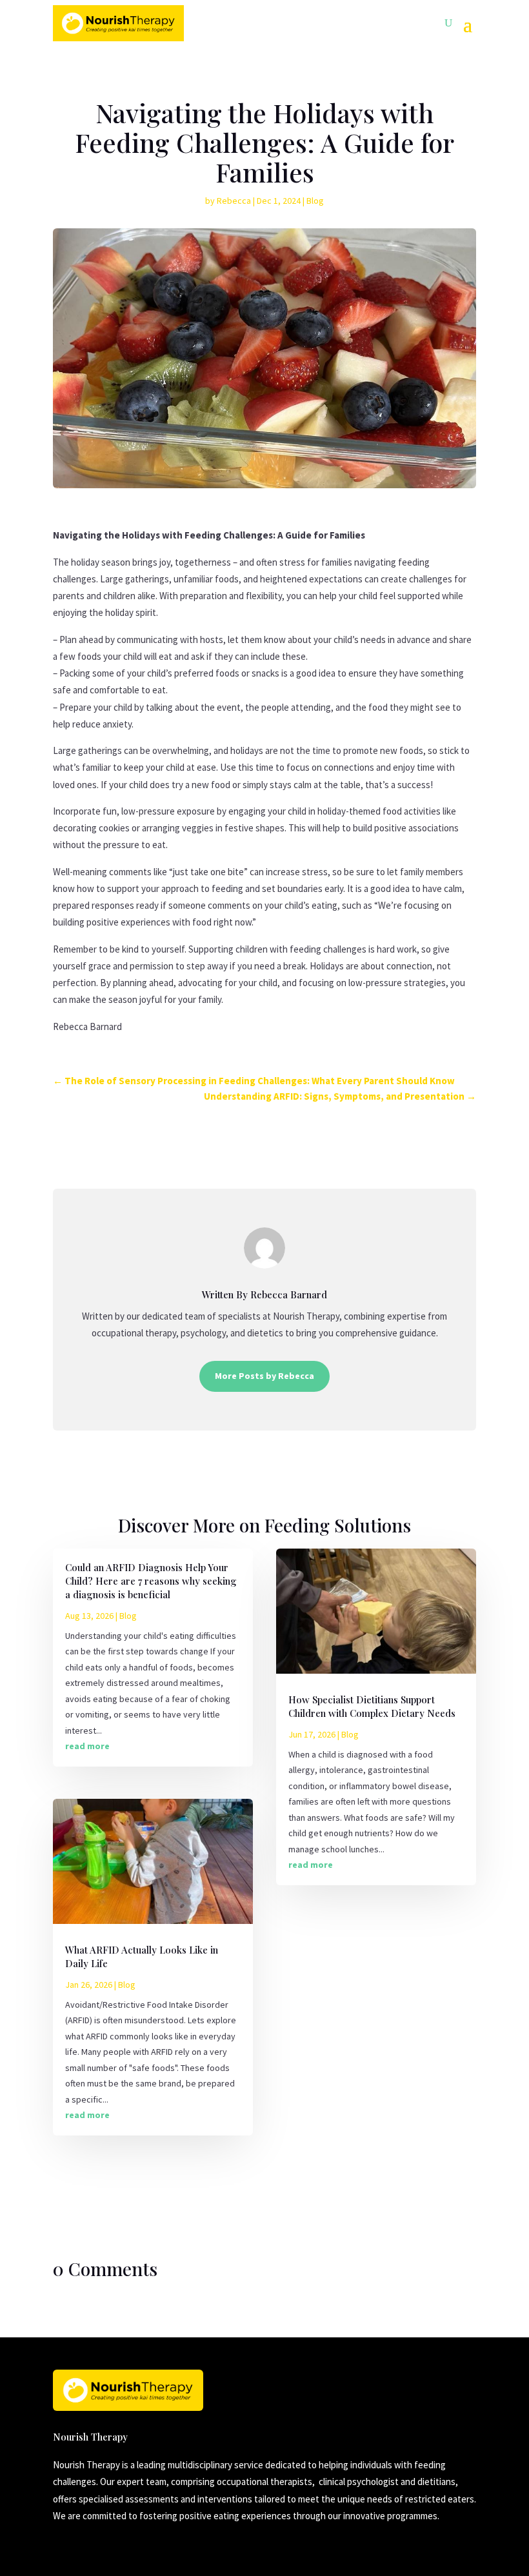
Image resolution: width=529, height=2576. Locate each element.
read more (87, 1746)
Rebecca (234, 201)
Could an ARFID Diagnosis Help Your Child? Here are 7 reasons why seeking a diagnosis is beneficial (151, 1581)
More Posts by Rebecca (264, 1376)
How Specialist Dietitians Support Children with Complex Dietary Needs (372, 1706)
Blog (315, 201)
